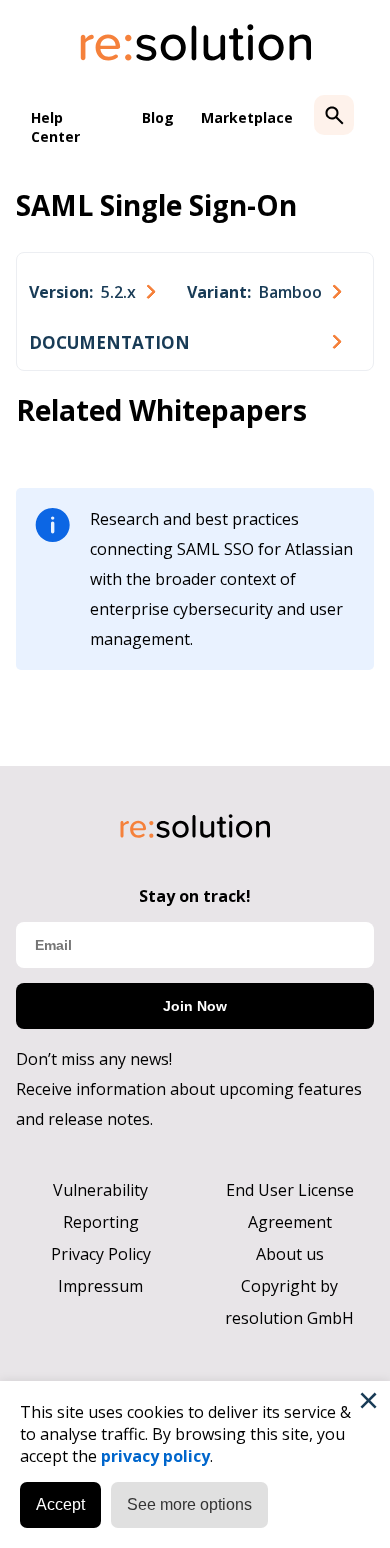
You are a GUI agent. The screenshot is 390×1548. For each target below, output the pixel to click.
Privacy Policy (101, 1254)
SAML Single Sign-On (156, 205)
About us (290, 1254)
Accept (60, 1504)
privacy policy (155, 1456)
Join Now (195, 1006)
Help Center (55, 127)
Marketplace (247, 117)
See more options (189, 1504)
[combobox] (92, 292)
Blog (158, 117)
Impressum (100, 1286)
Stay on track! (195, 896)
